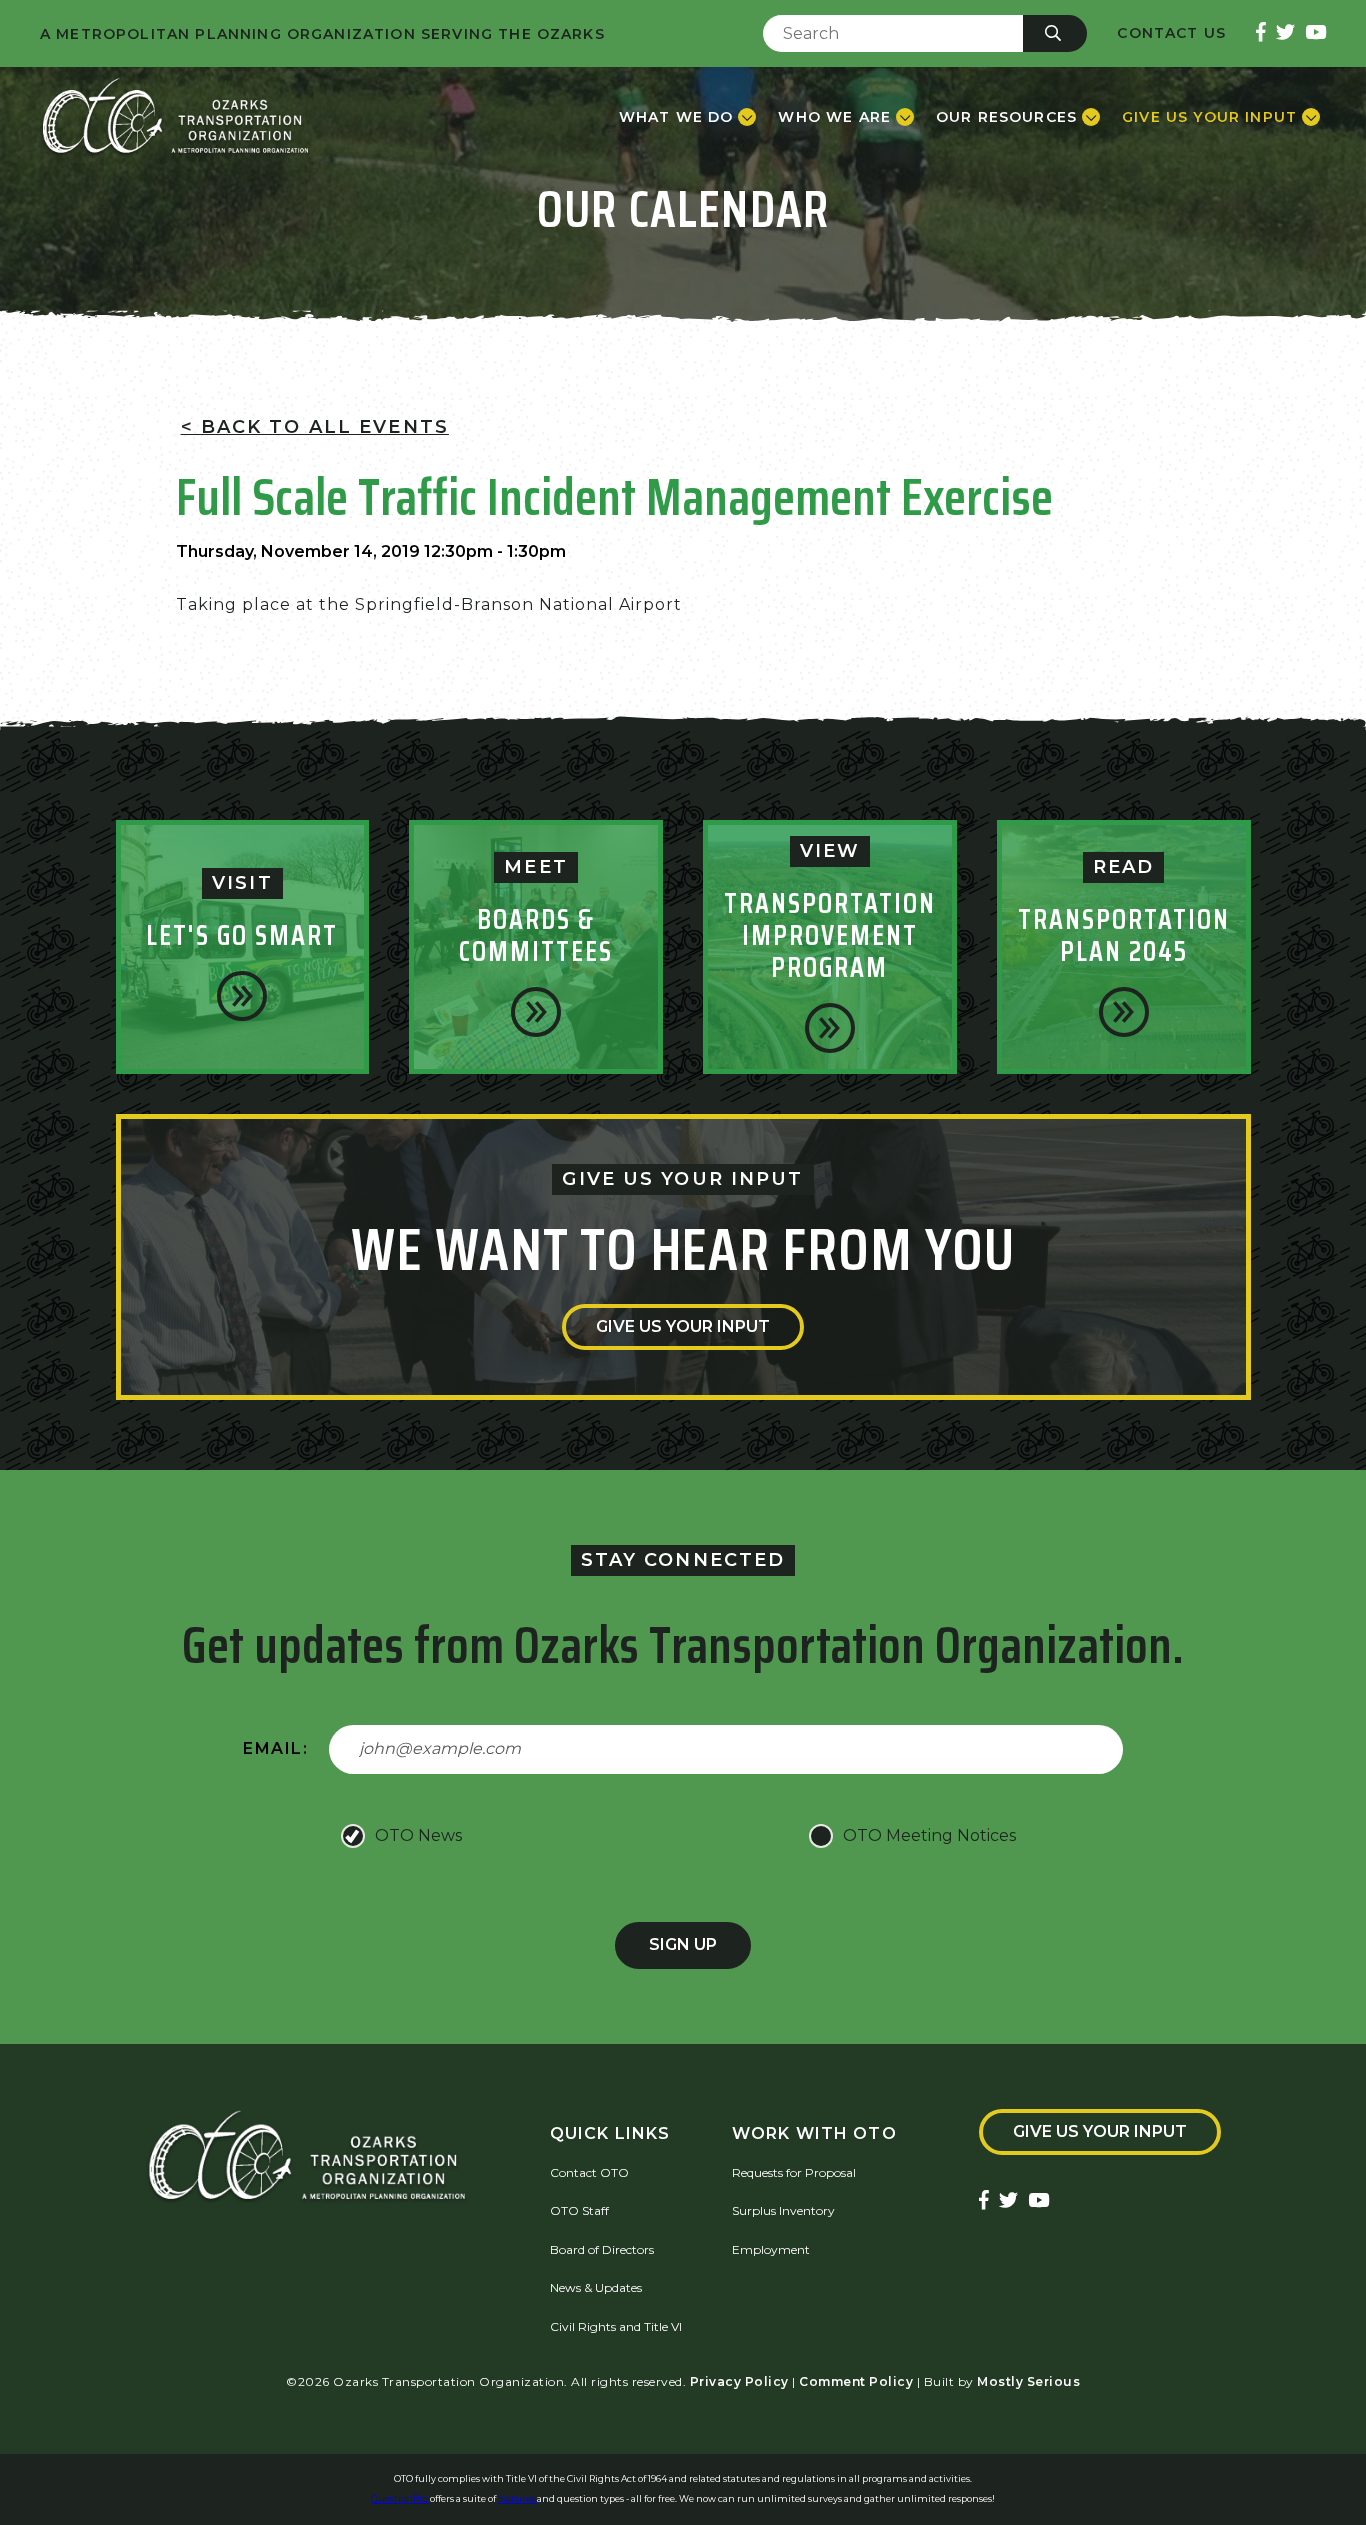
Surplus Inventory (783, 2210)
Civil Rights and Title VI (616, 2326)
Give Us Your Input (683, 1326)
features (517, 2498)
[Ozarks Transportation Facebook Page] (1261, 33)
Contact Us (1171, 33)
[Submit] (1055, 33)
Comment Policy (856, 2381)
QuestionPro (400, 2498)
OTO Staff (579, 2210)
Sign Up (683, 1944)
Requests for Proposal (794, 2172)
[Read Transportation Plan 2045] (1124, 1012)
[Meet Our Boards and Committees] (536, 1012)
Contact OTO (589, 2172)
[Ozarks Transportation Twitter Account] (1285, 33)
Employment (771, 2249)
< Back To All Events (315, 427)
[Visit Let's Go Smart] (242, 996)
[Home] (175, 117)
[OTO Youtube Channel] (1315, 33)
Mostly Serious (1028, 2381)
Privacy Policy (739, 2381)
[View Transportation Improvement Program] (830, 1028)
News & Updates (596, 2287)
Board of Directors (602, 2249)
